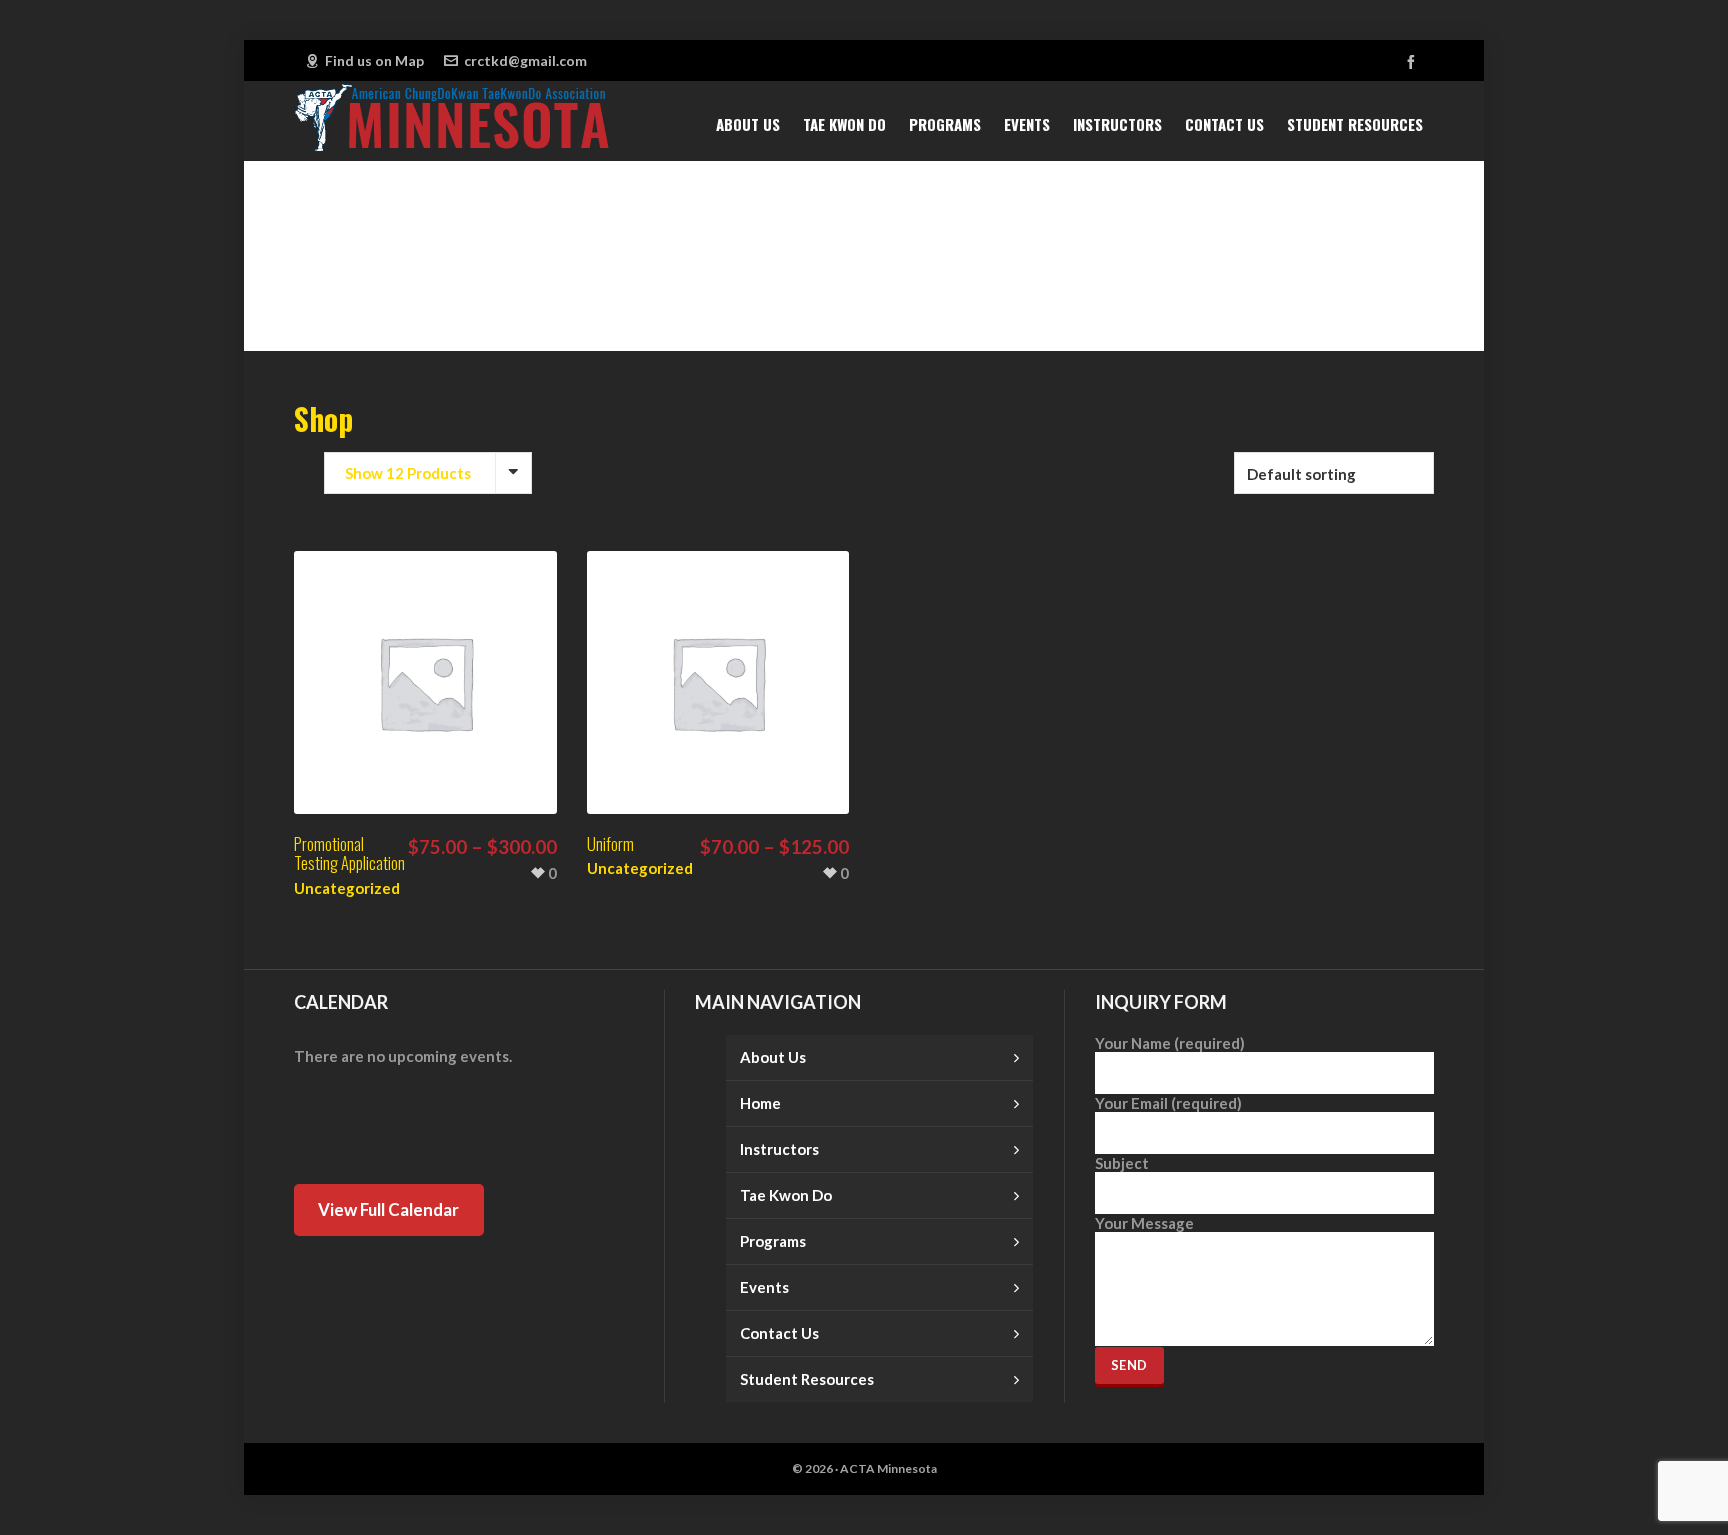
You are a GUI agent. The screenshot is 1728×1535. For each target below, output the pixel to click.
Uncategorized (347, 888)
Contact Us (779, 1333)
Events (764, 1287)
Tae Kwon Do (786, 1195)
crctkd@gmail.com (525, 60)
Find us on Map (374, 60)
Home (760, 1103)
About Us (773, 1057)
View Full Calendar (388, 1209)
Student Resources (807, 1379)
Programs (773, 1241)
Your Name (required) (1170, 1043)
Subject (1122, 1163)
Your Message (1144, 1223)
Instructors (779, 1149)
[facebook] (1414, 61)
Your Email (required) (1168, 1103)
